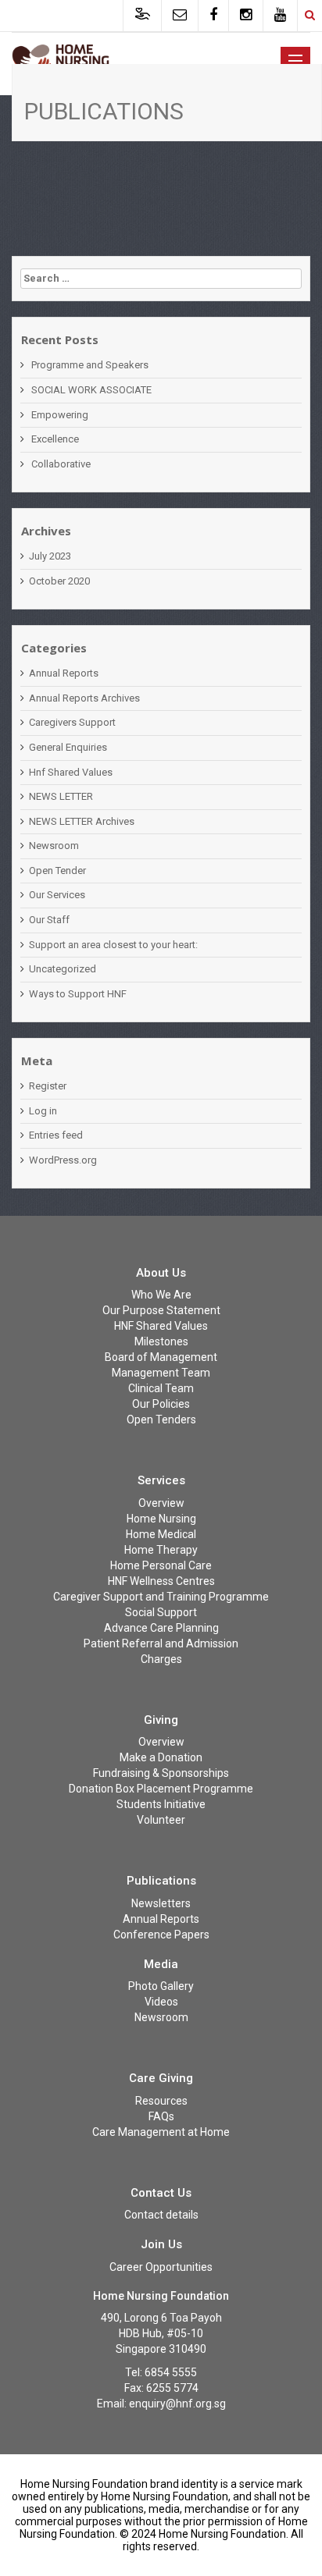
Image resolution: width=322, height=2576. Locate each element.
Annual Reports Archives (84, 698)
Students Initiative (161, 1804)
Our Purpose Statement (161, 1310)
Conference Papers (161, 1935)
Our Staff (49, 920)
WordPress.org (63, 1160)
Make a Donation (161, 1757)
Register (48, 1086)
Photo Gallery (161, 1986)
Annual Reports (64, 673)
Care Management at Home (161, 2132)
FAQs (161, 2116)
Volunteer (161, 1820)
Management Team (161, 1373)
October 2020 (59, 581)
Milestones (161, 1341)
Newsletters (161, 1903)
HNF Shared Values (161, 1326)
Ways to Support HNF (78, 994)
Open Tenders (161, 1419)
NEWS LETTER (61, 796)
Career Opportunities (161, 2267)
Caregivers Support (72, 722)
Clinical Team (161, 1388)
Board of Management (161, 1357)
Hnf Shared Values (71, 772)
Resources (161, 2101)
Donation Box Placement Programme (161, 1789)
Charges (161, 1659)
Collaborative (61, 464)
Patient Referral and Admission (161, 1643)
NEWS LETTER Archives (82, 821)
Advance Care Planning (161, 1628)
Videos (161, 2002)
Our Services (57, 895)
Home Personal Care (161, 1565)
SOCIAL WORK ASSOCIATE (91, 390)
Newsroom (54, 846)
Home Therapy (161, 1550)
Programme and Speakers (90, 365)
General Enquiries (68, 747)
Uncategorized (63, 969)
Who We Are (161, 1295)
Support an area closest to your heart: (113, 945)
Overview (161, 1503)
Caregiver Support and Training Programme (161, 1597)
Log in (43, 1111)
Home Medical (161, 1534)
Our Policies (161, 1404)
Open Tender (57, 871)
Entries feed (56, 1135)
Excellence (55, 439)
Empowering (60, 415)
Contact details (161, 2215)
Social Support (161, 1612)
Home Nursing (161, 1519)
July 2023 (50, 556)
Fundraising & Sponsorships (161, 1773)
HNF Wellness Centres (161, 1581)
